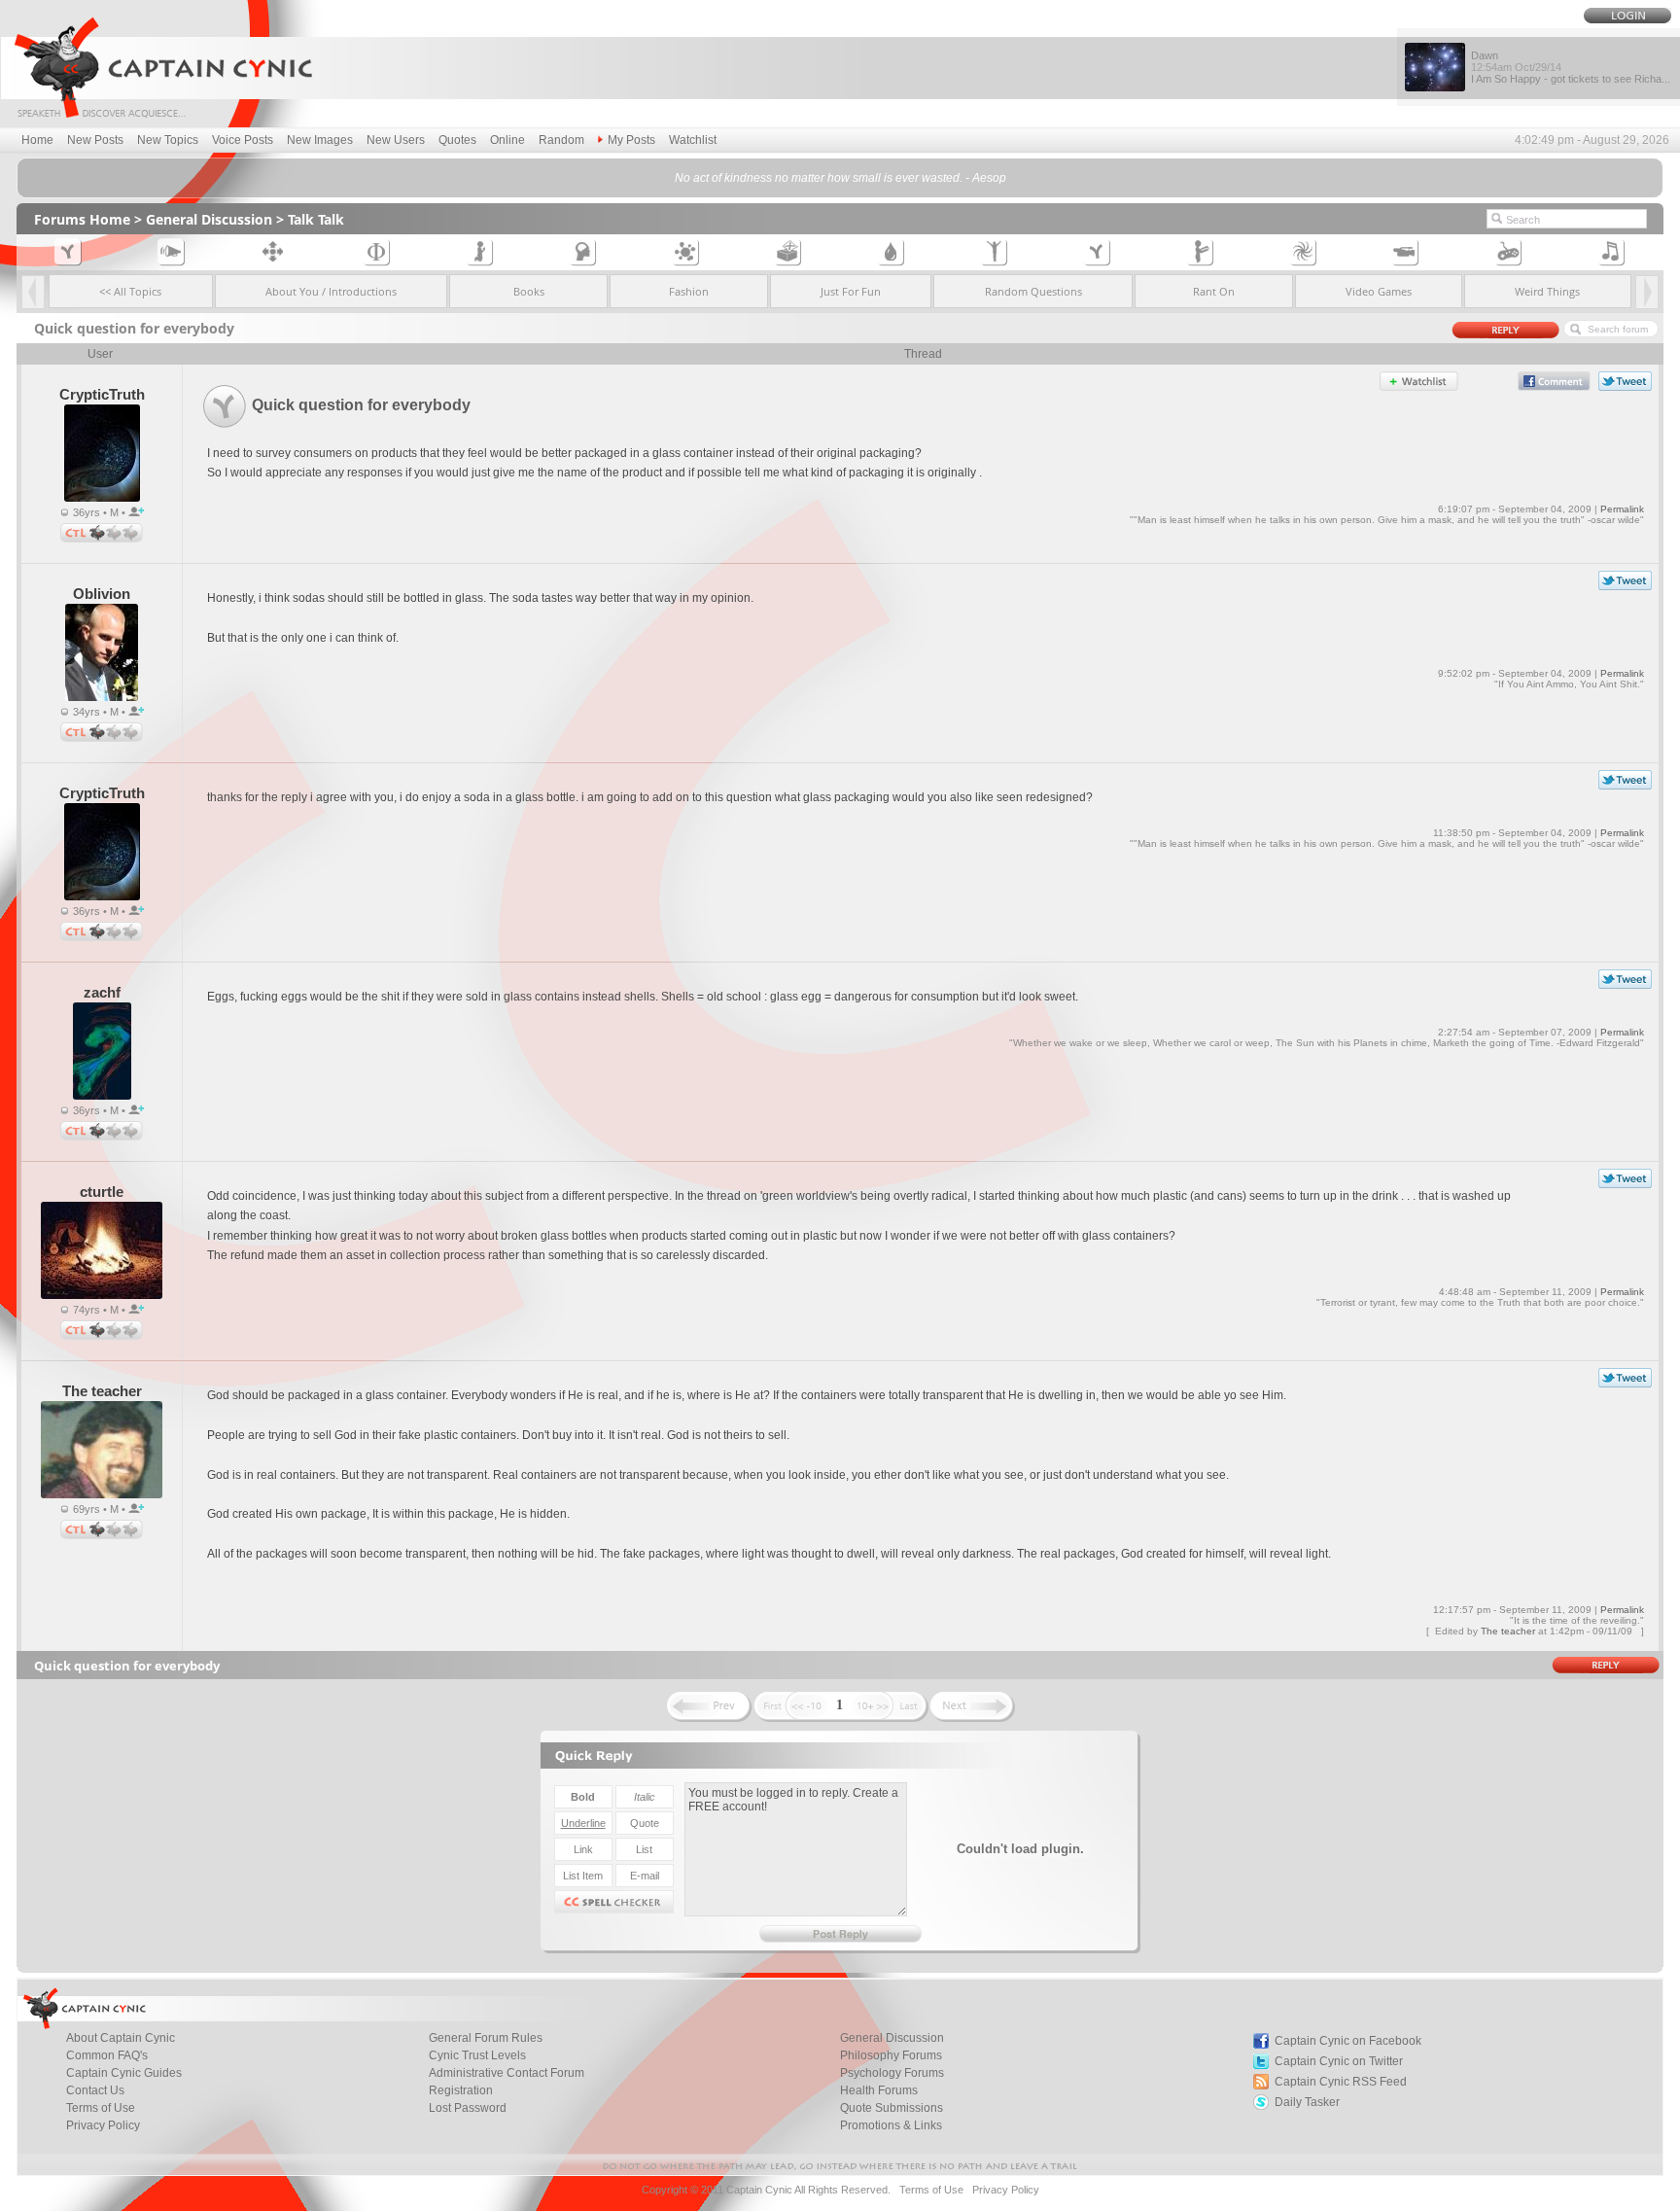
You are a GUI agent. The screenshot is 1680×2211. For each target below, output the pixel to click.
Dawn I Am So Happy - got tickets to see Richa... (1571, 67)
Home (37, 140)
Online (507, 140)
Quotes (457, 140)
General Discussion (209, 219)
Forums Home (82, 219)
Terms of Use (931, 2190)
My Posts (631, 140)
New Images (320, 140)
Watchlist (693, 140)
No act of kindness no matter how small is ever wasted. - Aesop (840, 178)
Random (561, 140)
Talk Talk (316, 219)
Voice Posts (243, 140)
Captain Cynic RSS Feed (1341, 2082)
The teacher (1508, 1631)
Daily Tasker (1307, 2102)
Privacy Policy (103, 2125)
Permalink (1622, 509)
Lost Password (468, 2108)
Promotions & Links (891, 2125)
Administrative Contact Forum (507, 2073)
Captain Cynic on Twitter (1339, 2061)
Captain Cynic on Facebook (1348, 2041)
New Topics (168, 140)
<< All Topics (130, 291)
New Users (396, 140)
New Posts (95, 140)
